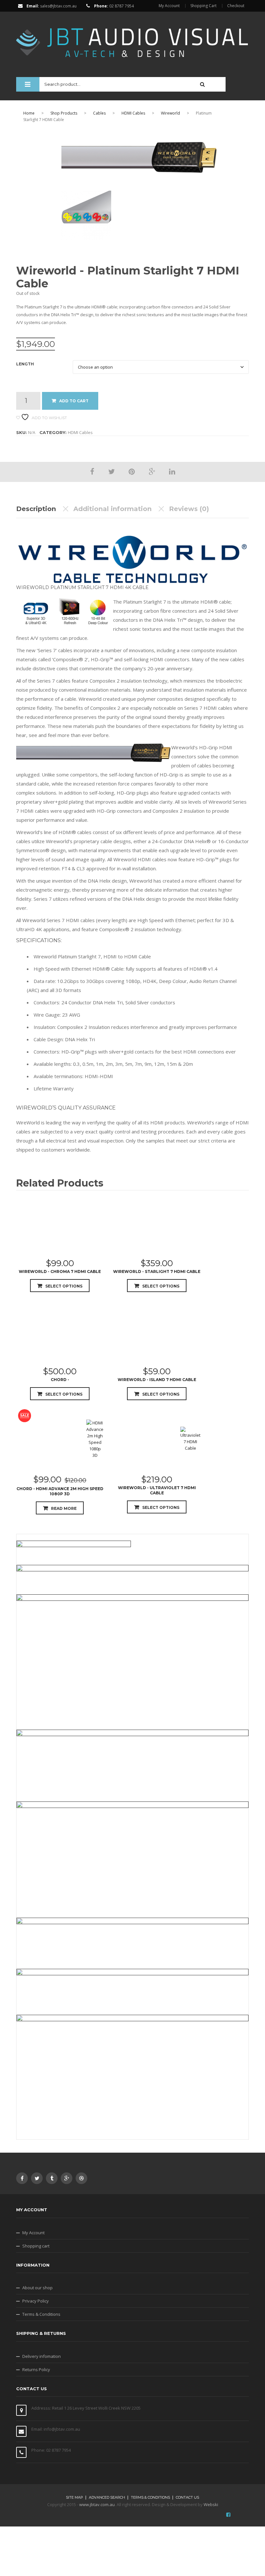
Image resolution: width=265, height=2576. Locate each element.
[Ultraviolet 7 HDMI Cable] (190, 1439)
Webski (211, 2504)
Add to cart (74, 401)
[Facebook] (92, 471)
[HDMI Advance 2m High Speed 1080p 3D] (95, 1439)
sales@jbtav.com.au (58, 6)
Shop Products (64, 113)
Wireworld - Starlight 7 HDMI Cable (157, 1271)
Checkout (236, 6)
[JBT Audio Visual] (132, 39)
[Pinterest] (132, 471)
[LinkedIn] (172, 471)
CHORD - (60, 1380)
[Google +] (152, 471)
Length (25, 364)
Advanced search (107, 2497)
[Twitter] (111, 471)
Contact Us (187, 2497)
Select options (64, 1286)
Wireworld (170, 113)
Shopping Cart (203, 6)
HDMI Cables (133, 113)
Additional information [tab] (112, 509)
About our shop (37, 2288)
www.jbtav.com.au (97, 2504)
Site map (74, 2497)
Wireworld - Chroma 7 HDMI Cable (60, 1271)
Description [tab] (36, 509)
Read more (64, 1508)
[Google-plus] (67, 2178)
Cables (99, 113)
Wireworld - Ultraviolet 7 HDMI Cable (157, 1490)
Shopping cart (36, 2246)
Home (29, 113)
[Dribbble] (81, 2178)
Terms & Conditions (41, 2314)
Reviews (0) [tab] (189, 509)
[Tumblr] (52, 2178)
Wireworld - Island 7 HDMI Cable (157, 1380)
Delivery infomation (42, 2356)
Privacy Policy (36, 2301)
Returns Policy (36, 2370)
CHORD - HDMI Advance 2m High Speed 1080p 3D (60, 1491)
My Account (169, 6)
